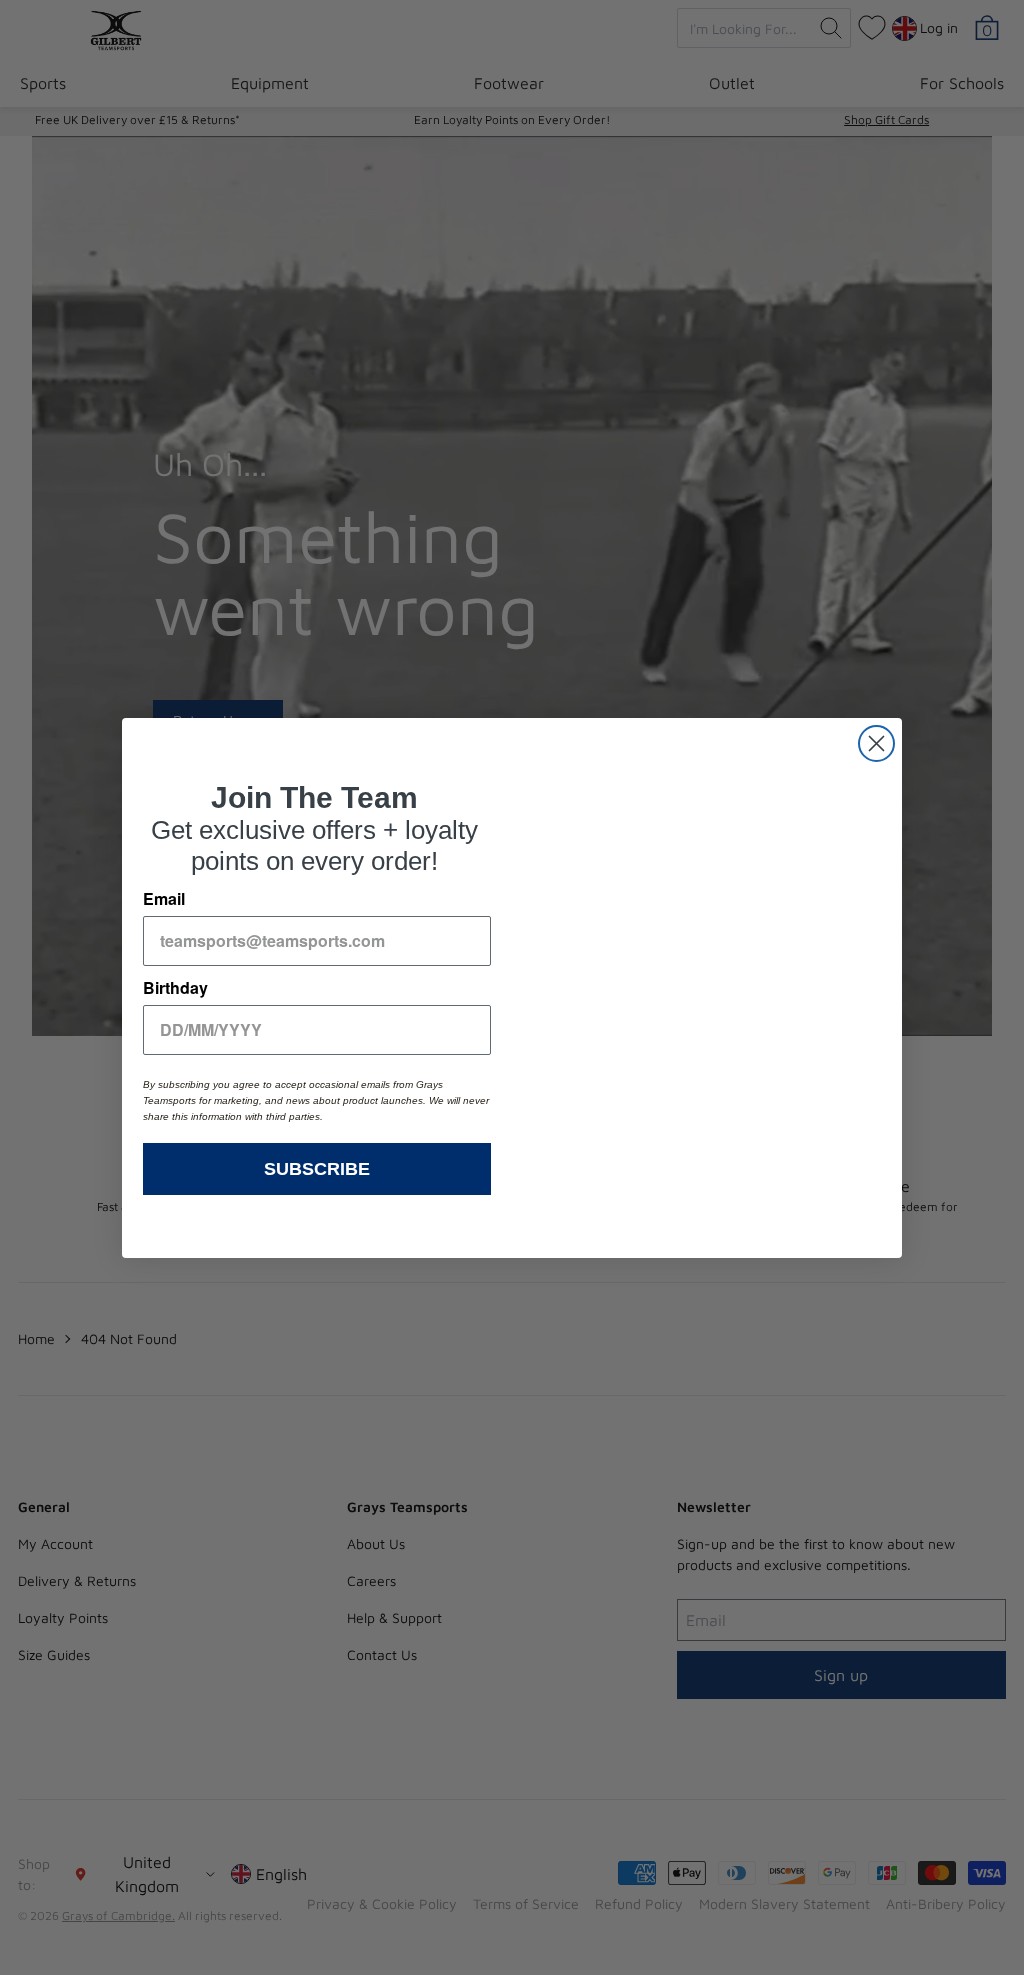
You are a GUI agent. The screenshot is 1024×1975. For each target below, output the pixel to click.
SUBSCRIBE (317, 1169)
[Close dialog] (876, 743)
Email (164, 898)
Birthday (175, 987)
